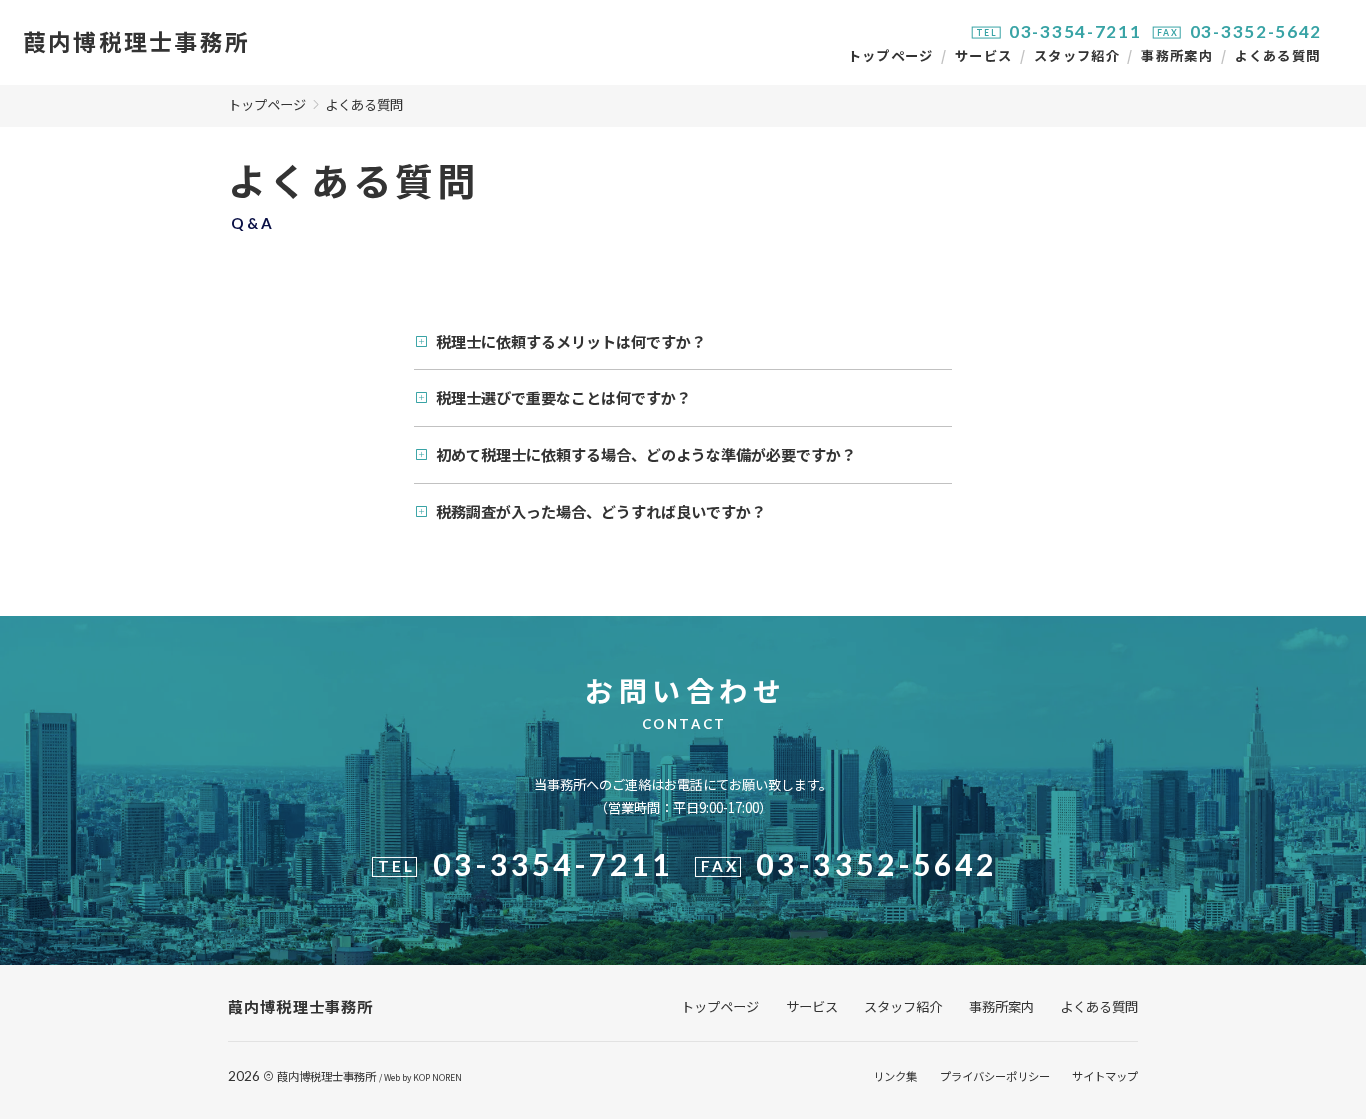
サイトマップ (1105, 1076)
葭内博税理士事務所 (326, 1076)
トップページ (891, 55)
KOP (421, 1077)
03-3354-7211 (1075, 31)
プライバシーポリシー (995, 1076)
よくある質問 (1278, 55)
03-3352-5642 (1256, 31)
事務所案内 (1177, 55)
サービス (983, 55)
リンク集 (895, 1076)
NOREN (447, 1077)
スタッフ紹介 (1077, 55)
